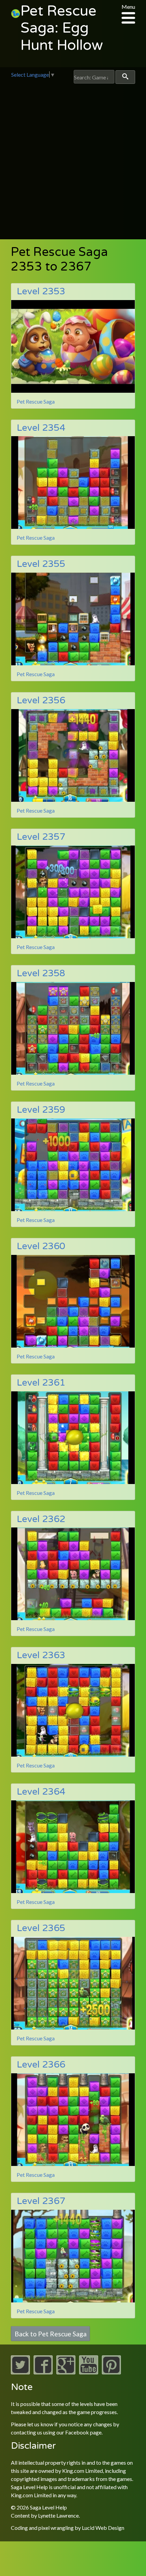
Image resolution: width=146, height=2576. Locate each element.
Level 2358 (41, 973)
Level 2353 (41, 291)
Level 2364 (41, 1792)
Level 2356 (41, 700)
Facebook (77, 2432)
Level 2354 (41, 428)
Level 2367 (41, 2201)
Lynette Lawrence (58, 2515)
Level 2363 (41, 1655)
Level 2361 (41, 1383)
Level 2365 (41, 1928)
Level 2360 (41, 1246)
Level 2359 (41, 1110)
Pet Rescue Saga (36, 401)
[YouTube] (89, 2372)
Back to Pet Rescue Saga (51, 2334)
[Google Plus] (66, 2372)
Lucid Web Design (103, 2528)
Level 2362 (41, 1519)
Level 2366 (41, 2065)
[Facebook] (43, 2372)
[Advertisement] (73, 160)
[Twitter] (20, 2372)
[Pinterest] (111, 2372)
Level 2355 (41, 564)
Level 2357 (41, 837)
